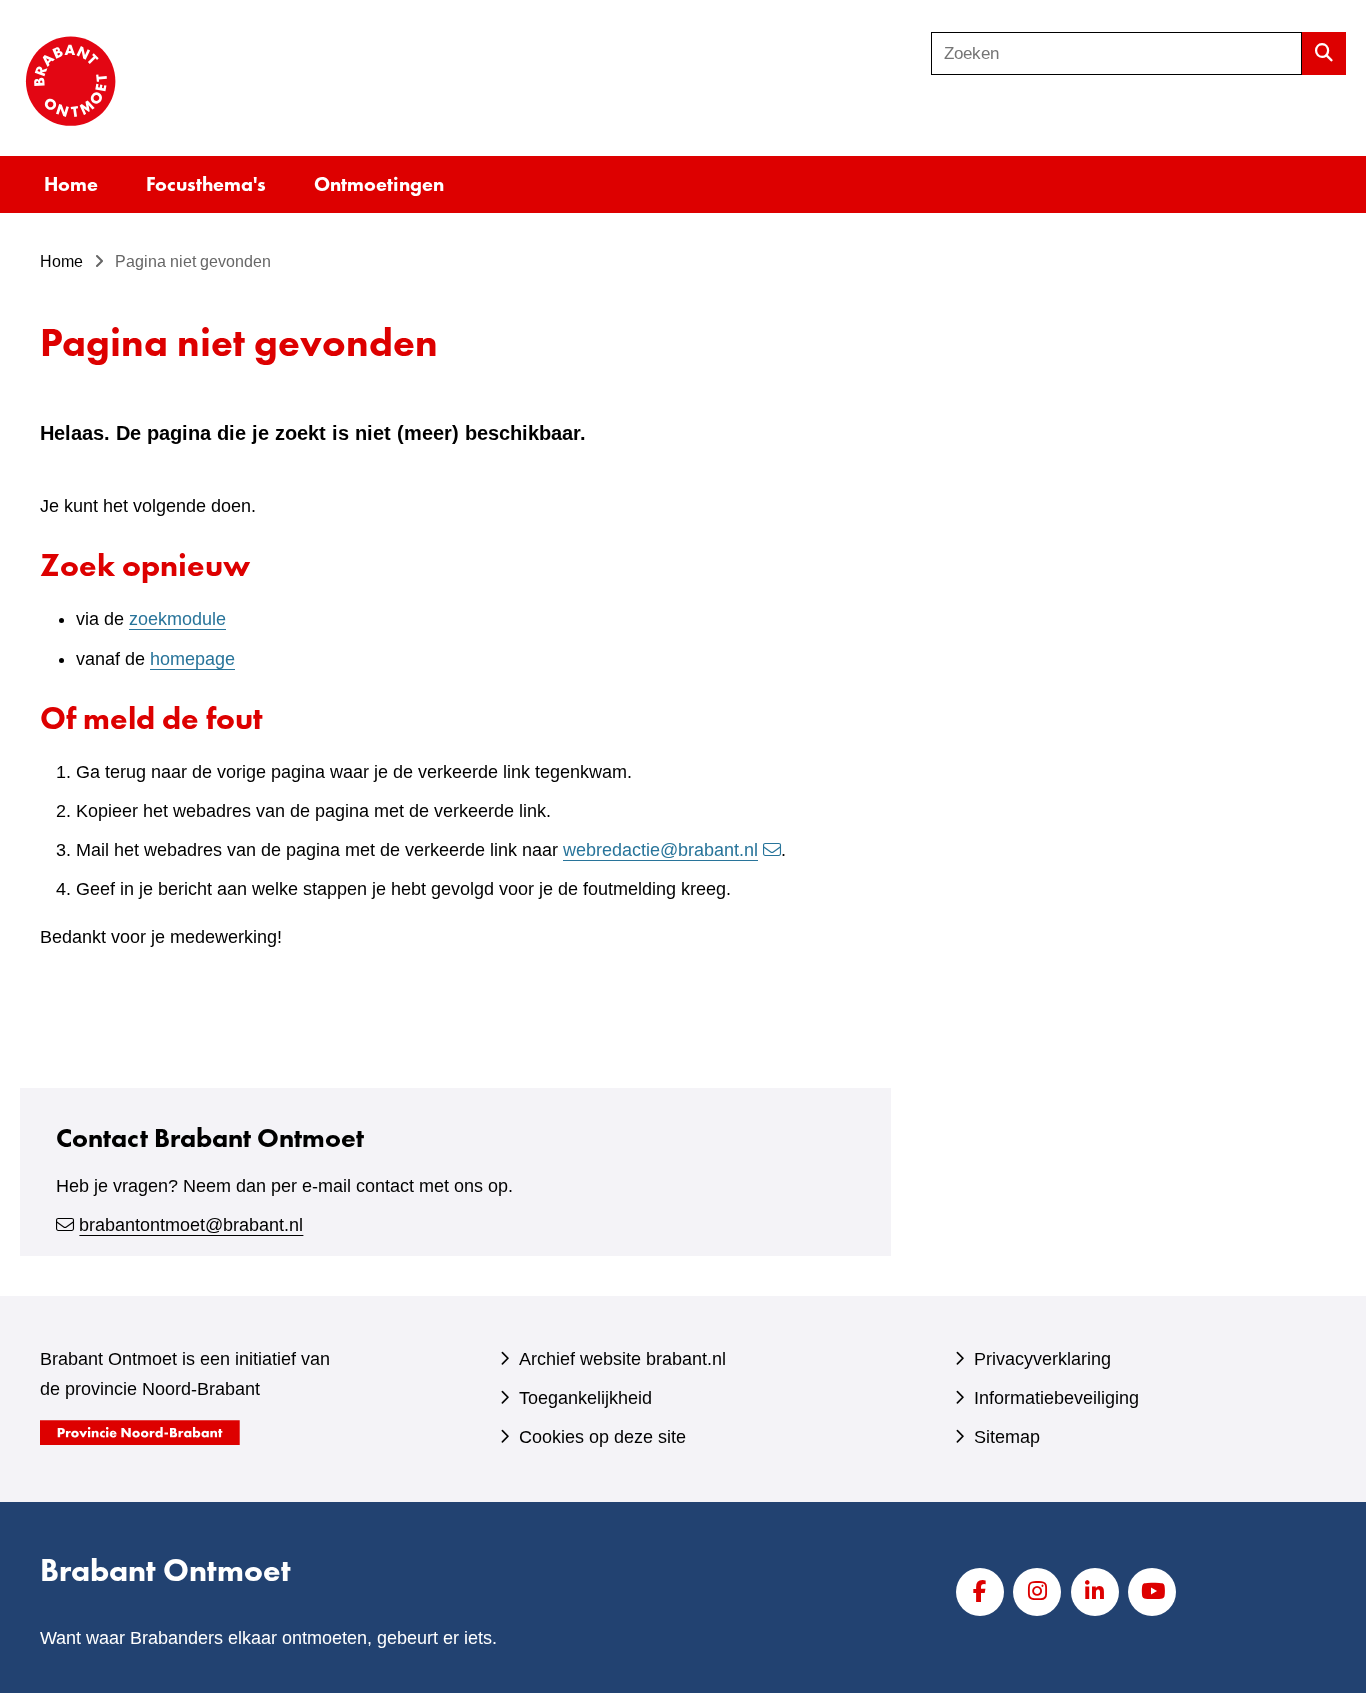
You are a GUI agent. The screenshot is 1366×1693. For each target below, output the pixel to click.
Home (71, 184)
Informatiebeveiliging (1056, 1398)
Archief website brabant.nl (622, 1359)
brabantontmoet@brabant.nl (191, 1225)
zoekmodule (177, 619)
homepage (192, 659)
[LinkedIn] (1095, 1592)
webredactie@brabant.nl (660, 850)
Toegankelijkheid (585, 1398)
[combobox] (1116, 53)
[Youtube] (1152, 1592)
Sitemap (1007, 1437)
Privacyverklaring (1042, 1359)
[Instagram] (1037, 1592)
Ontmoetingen (379, 184)
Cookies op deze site (602, 1437)
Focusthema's (206, 184)
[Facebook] (980, 1592)
